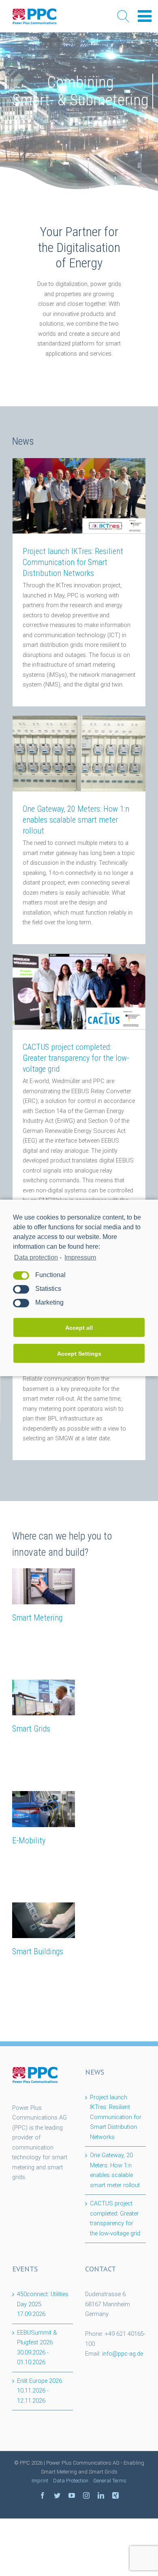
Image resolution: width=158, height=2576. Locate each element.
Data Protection (71, 2481)
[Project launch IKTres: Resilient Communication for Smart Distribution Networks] (79, 496)
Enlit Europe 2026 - (39, 2391)
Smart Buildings (38, 1951)
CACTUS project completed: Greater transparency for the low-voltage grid (76, 1058)
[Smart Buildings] (44, 1920)
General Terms (110, 2481)
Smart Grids (31, 1729)
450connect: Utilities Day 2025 (43, 2304)
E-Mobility (29, 1840)
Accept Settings (79, 1354)
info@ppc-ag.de (123, 2354)
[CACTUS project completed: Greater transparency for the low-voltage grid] (79, 992)
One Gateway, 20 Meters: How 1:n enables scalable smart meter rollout (76, 820)
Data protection (36, 1257)
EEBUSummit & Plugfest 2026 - (37, 2348)
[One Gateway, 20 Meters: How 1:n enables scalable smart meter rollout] (79, 753)
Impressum (80, 1257)
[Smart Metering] (44, 1586)
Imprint (40, 2481)
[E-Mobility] (44, 1809)
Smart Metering (37, 1618)
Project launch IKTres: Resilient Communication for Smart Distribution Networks (73, 562)
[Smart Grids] (44, 1697)
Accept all (79, 1328)
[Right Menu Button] (145, 16)
